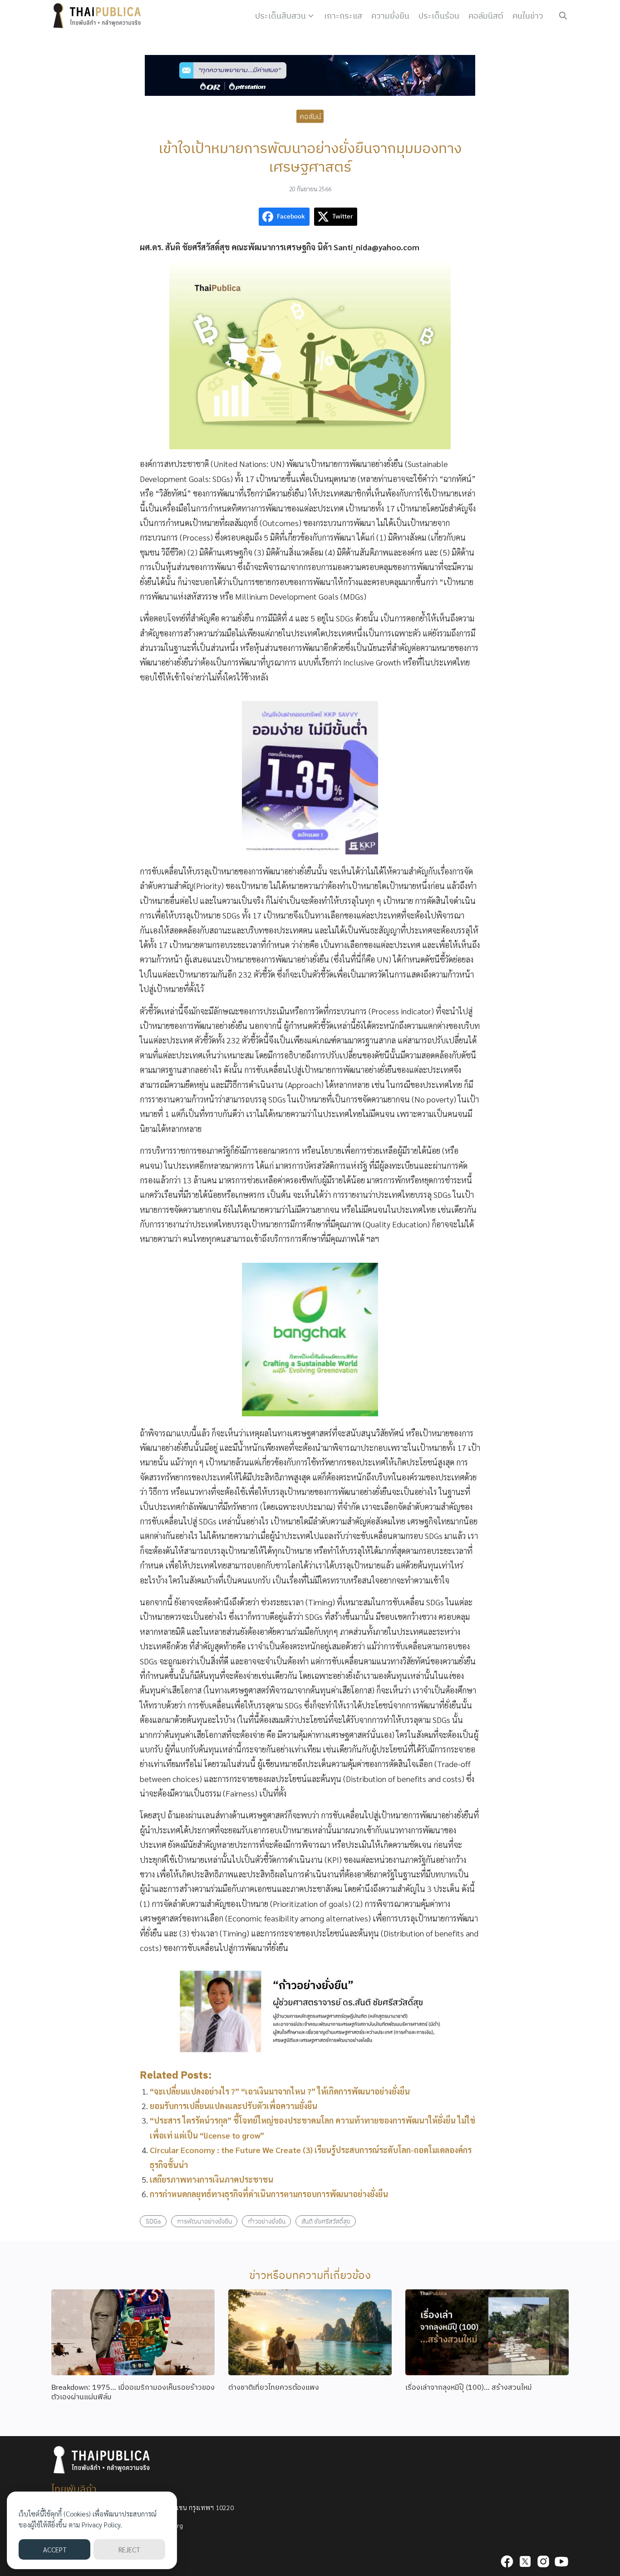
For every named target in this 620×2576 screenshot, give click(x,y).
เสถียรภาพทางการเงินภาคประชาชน (212, 2179)
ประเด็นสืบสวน (280, 16)
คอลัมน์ (310, 116)
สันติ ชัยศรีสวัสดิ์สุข (326, 2221)
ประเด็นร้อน (439, 16)
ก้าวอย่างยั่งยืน (267, 2221)
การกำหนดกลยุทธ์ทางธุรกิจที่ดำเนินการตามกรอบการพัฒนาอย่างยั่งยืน (269, 2194)
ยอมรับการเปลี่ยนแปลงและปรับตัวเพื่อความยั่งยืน (234, 2106)
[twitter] (525, 2561)
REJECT (129, 2549)
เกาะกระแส (343, 16)
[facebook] (507, 2561)
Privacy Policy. (102, 2524)
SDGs (153, 2221)
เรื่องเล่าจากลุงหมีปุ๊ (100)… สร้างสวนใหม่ (469, 2387)
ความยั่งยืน (390, 16)
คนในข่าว (528, 16)
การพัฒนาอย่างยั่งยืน (204, 2221)
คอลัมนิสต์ (486, 16)
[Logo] (99, 16)
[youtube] (561, 2561)
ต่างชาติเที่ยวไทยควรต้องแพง (274, 2387)
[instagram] (543, 2561)
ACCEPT (55, 2549)
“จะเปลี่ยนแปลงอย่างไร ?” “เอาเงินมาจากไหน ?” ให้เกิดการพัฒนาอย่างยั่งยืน (280, 2091)
